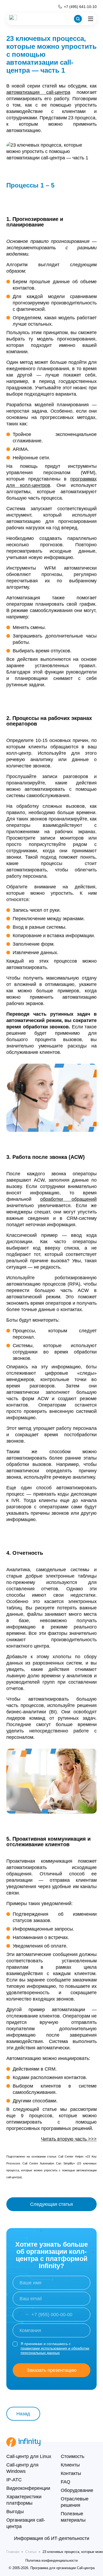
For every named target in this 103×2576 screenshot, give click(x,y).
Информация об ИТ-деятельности (52, 2538)
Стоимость (72, 2456)
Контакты (71, 2473)
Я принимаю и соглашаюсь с (55, 2348)
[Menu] (91, 19)
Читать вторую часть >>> (69, 2139)
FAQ (65, 2482)
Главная (13, 2552)
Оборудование (77, 2490)
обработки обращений (68, 1199)
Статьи (31, 2552)
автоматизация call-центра (38, 92)
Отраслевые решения (75, 2502)
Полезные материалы (73, 2517)
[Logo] (13, 19)
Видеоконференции (28, 2488)
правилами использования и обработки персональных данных (55, 2350)
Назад (23, 2414)
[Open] (21, 2315)
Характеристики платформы (24, 2500)
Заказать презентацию (52, 2370)
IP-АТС (14, 2480)
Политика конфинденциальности (51, 2560)
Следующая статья (51, 2204)
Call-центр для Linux (29, 2456)
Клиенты (70, 2465)
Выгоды (15, 2512)
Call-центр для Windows (22, 2468)
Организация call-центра (26, 2523)
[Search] (78, 19)
